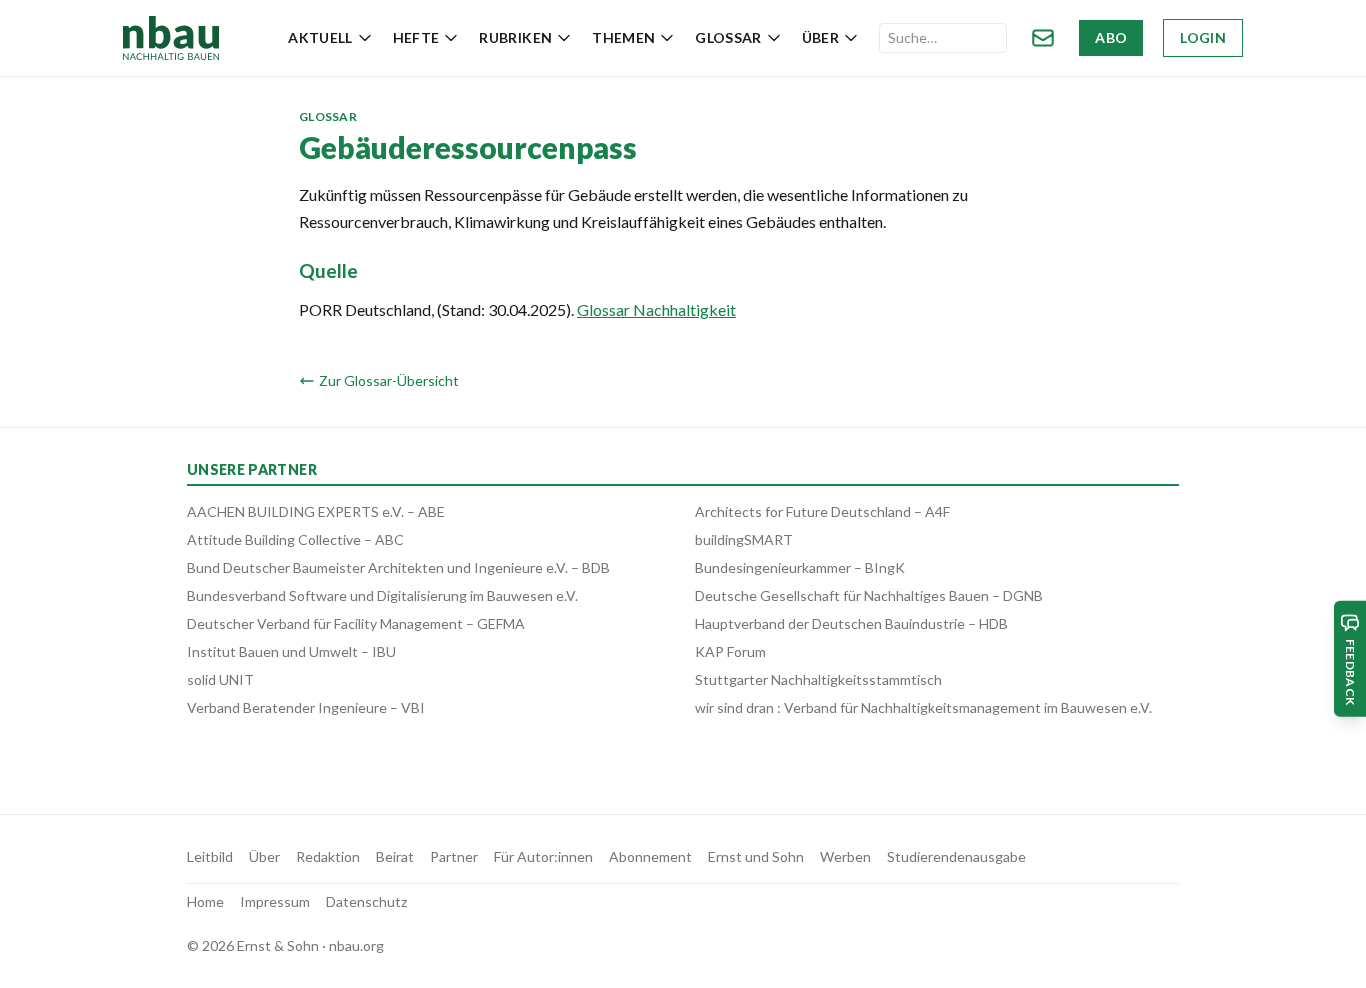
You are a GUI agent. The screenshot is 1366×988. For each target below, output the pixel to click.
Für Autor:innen (543, 856)
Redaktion (328, 856)
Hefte (416, 37)
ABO (1111, 37)
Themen (623, 37)
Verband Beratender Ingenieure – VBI (306, 707)
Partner (454, 856)
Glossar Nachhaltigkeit (656, 309)
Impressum (275, 901)
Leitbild (210, 856)
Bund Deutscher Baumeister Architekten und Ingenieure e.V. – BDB (398, 567)
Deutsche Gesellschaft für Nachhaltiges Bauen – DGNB (869, 595)
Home (205, 901)
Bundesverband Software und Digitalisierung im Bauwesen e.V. (382, 595)
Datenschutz (366, 901)
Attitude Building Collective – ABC (295, 539)
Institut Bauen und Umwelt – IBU (291, 651)
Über (820, 37)
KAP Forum (730, 651)
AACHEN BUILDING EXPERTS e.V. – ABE (316, 511)
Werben (845, 856)
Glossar (728, 37)
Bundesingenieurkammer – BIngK (800, 567)
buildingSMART (744, 539)
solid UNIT (220, 679)
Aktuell (320, 37)
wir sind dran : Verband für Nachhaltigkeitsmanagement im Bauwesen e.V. (923, 707)
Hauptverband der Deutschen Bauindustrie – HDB (851, 623)
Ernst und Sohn (756, 856)
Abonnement (650, 856)
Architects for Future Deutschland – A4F (822, 511)
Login (1203, 37)
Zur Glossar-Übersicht (389, 380)
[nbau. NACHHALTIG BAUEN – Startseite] (171, 38)
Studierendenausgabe (956, 856)
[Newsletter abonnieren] (1043, 38)
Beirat (395, 856)
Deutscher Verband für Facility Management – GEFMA (356, 623)
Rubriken (515, 37)
